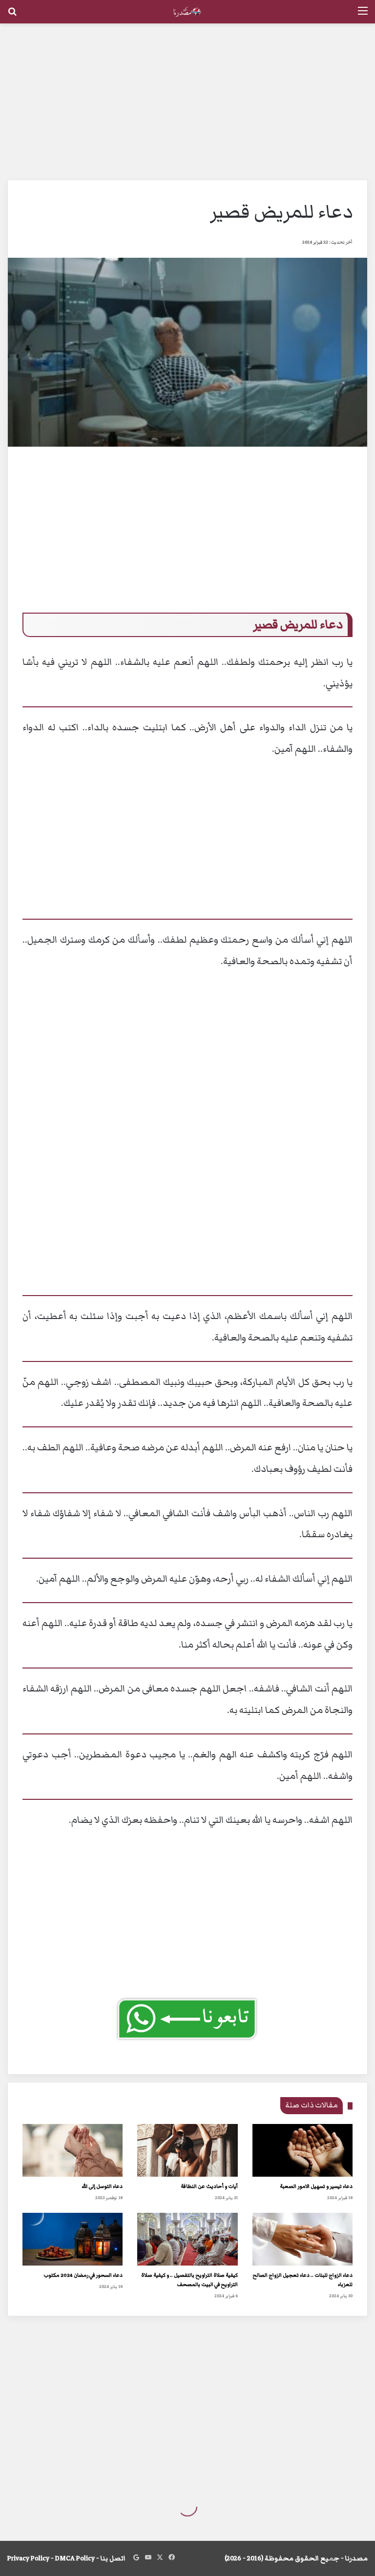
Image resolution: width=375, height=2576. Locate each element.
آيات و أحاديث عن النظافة (209, 2186)
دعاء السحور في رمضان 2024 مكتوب (83, 2275)
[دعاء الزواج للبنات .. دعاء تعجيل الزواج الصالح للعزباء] (302, 2239)
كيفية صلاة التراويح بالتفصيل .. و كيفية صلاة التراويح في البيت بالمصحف (189, 2280)
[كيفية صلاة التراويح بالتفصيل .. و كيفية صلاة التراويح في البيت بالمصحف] (187, 2239)
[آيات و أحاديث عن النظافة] (187, 2150)
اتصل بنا (113, 2558)
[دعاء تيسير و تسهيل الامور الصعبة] (302, 2150)
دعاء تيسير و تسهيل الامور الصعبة (316, 2186)
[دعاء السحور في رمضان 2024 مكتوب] (73, 2239)
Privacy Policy (28, 2558)
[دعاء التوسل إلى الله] (73, 2150)
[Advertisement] (187, 102)
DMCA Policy (75, 2558)
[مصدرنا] (187, 12)
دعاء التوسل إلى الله (102, 2186)
